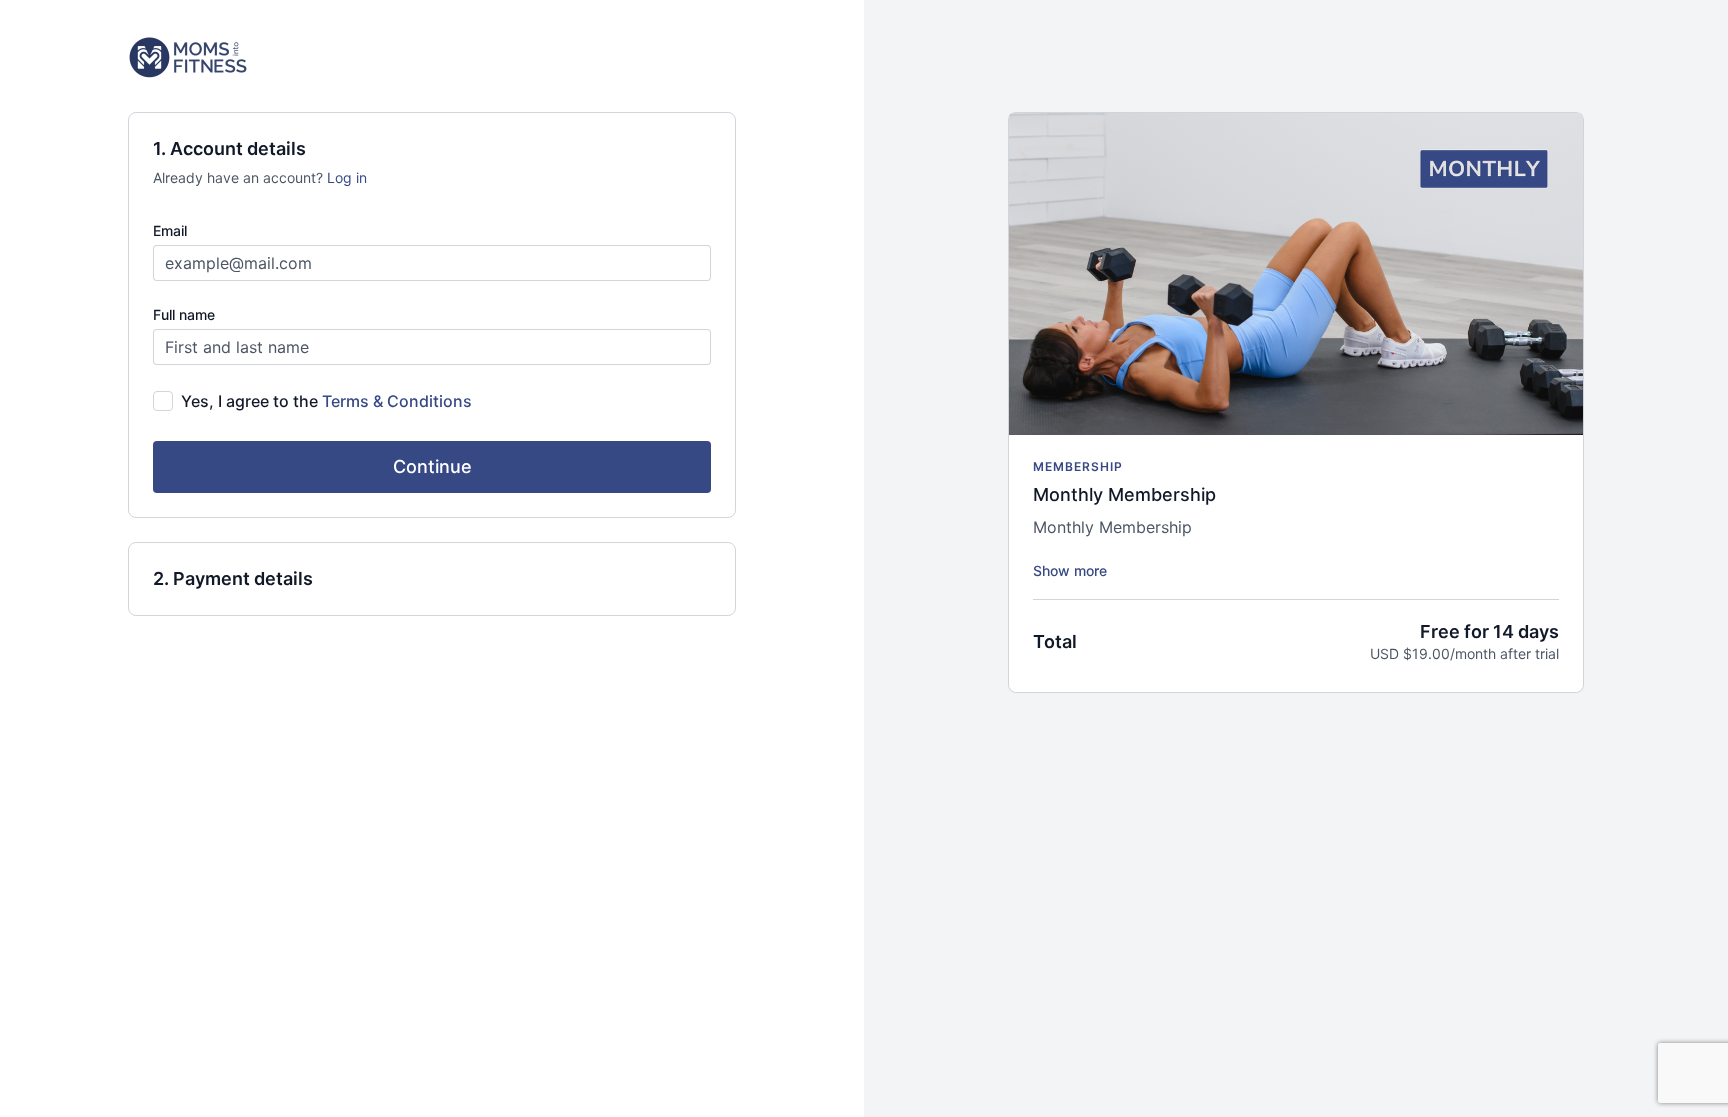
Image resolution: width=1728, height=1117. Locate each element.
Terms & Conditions (397, 401)
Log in (347, 177)
